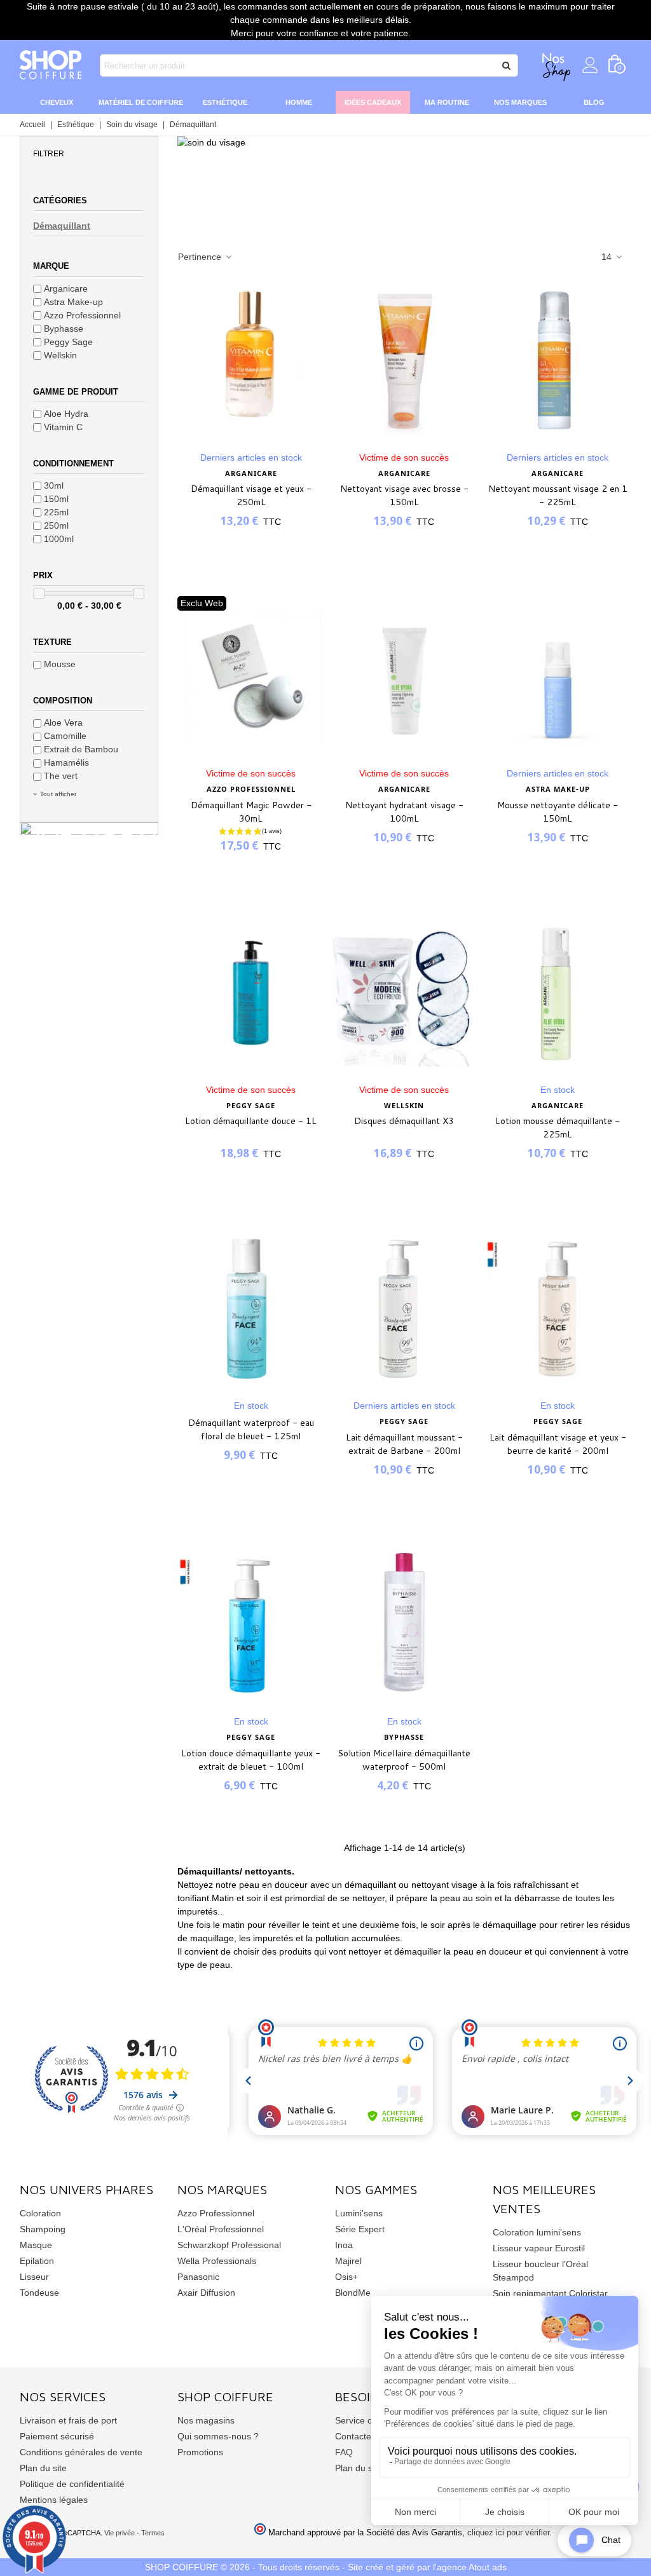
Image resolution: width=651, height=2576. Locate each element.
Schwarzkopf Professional (229, 2245)
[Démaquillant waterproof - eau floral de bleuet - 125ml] (251, 1309)
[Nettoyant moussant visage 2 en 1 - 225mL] (558, 361)
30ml (54, 485)
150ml (56, 499)
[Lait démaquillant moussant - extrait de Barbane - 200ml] (404, 1309)
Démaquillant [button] (62, 226)
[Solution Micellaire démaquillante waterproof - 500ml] (404, 1625)
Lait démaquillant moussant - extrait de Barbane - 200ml (404, 1444)
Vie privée (120, 2533)
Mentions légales (54, 2500)
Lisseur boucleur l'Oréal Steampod (540, 2271)
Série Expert (360, 2229)
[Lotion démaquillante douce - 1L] (251, 993)
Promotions (200, 2452)
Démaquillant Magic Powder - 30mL (251, 812)
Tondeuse (39, 2293)
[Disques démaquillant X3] (404, 993)
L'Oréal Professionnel (221, 2229)
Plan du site (43, 2468)
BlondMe (353, 2293)
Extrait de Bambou (81, 749)
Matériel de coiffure (141, 102)
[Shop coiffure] (51, 65)
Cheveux (57, 102)
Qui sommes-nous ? (218, 2436)
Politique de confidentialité (72, 2484)
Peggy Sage (68, 342)
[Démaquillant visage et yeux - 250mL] (251, 361)
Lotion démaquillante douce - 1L (251, 1121)
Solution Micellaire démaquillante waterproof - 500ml (404, 1760)
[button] (89, 153)
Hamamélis (66, 763)
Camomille (65, 736)
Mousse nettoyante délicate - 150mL (558, 812)
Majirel (348, 2261)
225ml (56, 512)
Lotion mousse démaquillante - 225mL (558, 1128)
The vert (61, 776)
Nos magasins (206, 2420)
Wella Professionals (217, 2261)
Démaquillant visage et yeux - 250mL (251, 495)
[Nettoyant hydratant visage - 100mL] (404, 677)
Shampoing (43, 2229)
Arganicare (66, 288)
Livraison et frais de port (68, 2420)
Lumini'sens (359, 2213)
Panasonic (198, 2277)
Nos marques (520, 102)
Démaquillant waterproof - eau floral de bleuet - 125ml (251, 1429)
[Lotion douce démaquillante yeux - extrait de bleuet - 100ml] (251, 1625)
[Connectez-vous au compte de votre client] (590, 65)
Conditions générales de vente (81, 2452)
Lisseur (34, 2277)
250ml (56, 525)
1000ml (59, 539)
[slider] (39, 593)
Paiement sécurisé (57, 2436)
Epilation (37, 2261)
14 (608, 257)
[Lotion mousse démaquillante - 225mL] (558, 993)
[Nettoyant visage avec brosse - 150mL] (404, 361)
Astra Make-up (73, 302)
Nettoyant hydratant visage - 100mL (404, 812)
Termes (153, 2533)
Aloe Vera (63, 722)
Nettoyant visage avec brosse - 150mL (404, 495)
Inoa (344, 2245)
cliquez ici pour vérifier (508, 2533)
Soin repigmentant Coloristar (550, 2293)
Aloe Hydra (66, 414)
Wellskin (60, 355)
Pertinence (201, 257)
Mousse (60, 664)
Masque (36, 2245)
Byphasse (64, 329)
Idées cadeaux (373, 102)
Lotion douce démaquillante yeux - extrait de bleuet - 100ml (251, 1760)
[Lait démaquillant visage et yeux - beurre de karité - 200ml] (558, 1309)
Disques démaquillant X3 (404, 1121)
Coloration (40, 2213)
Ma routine (447, 102)
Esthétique (225, 102)
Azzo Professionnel (82, 315)
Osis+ (346, 2277)
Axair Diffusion (206, 2293)
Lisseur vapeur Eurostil (539, 2248)
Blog (594, 102)
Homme (299, 102)
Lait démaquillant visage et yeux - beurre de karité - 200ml (558, 1444)
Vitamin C (63, 427)
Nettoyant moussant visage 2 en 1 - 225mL (558, 495)
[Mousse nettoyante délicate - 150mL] (558, 677)
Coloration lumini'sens (537, 2232)
